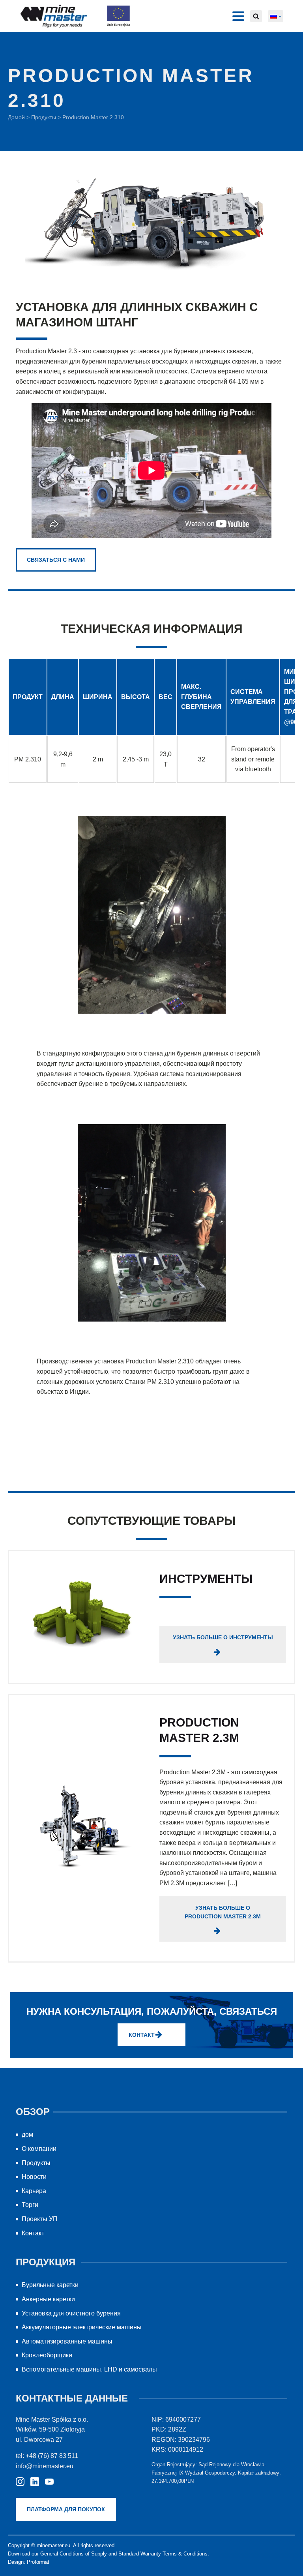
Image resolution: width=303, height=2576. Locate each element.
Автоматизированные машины (67, 2341)
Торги (30, 2205)
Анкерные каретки (48, 2299)
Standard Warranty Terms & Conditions (163, 2554)
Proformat (38, 2562)
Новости (34, 2177)
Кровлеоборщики (47, 2355)
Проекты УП (40, 2219)
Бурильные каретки (50, 2285)
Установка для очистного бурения (71, 2313)
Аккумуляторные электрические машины (82, 2327)
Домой (16, 117)
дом (27, 2134)
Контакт (33, 2233)
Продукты (44, 117)
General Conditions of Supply (74, 2554)
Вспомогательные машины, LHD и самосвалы (89, 2369)
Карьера (34, 2191)
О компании (39, 2149)
